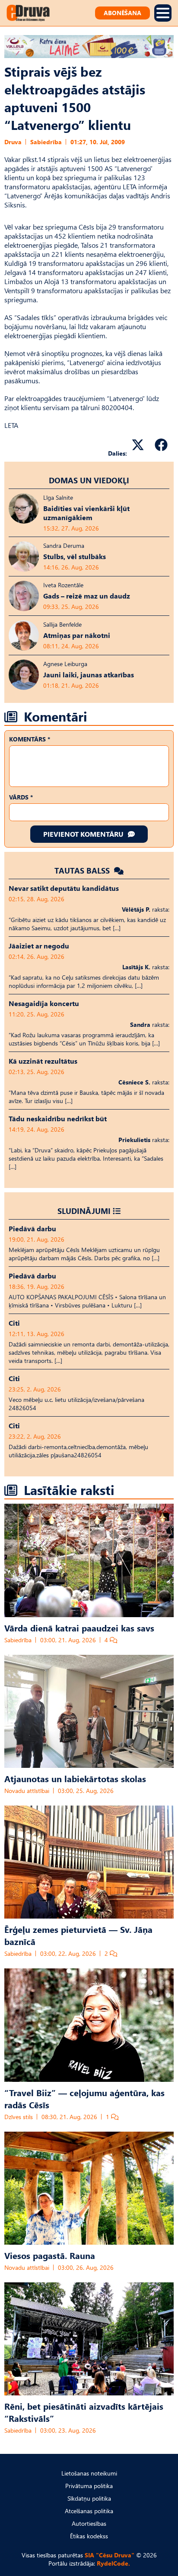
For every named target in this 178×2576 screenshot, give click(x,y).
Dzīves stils (19, 2117)
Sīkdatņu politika (89, 2498)
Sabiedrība (46, 142)
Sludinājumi (84, 1211)
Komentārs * (30, 739)
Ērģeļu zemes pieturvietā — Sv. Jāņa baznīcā (78, 1935)
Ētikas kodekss (89, 2536)
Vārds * (21, 797)
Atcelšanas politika (89, 2511)
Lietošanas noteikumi (89, 2473)
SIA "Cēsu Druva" (110, 2555)
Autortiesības (89, 2523)
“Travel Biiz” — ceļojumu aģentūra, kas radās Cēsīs (84, 2098)
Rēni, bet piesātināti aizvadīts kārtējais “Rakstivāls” (84, 2412)
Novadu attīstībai (27, 1791)
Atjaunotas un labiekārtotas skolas (75, 1778)
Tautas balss (83, 870)
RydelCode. (113, 2563)
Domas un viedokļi (89, 480)
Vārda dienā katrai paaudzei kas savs (79, 1628)
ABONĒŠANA (122, 13)
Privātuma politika (89, 2486)
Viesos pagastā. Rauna (50, 2255)
